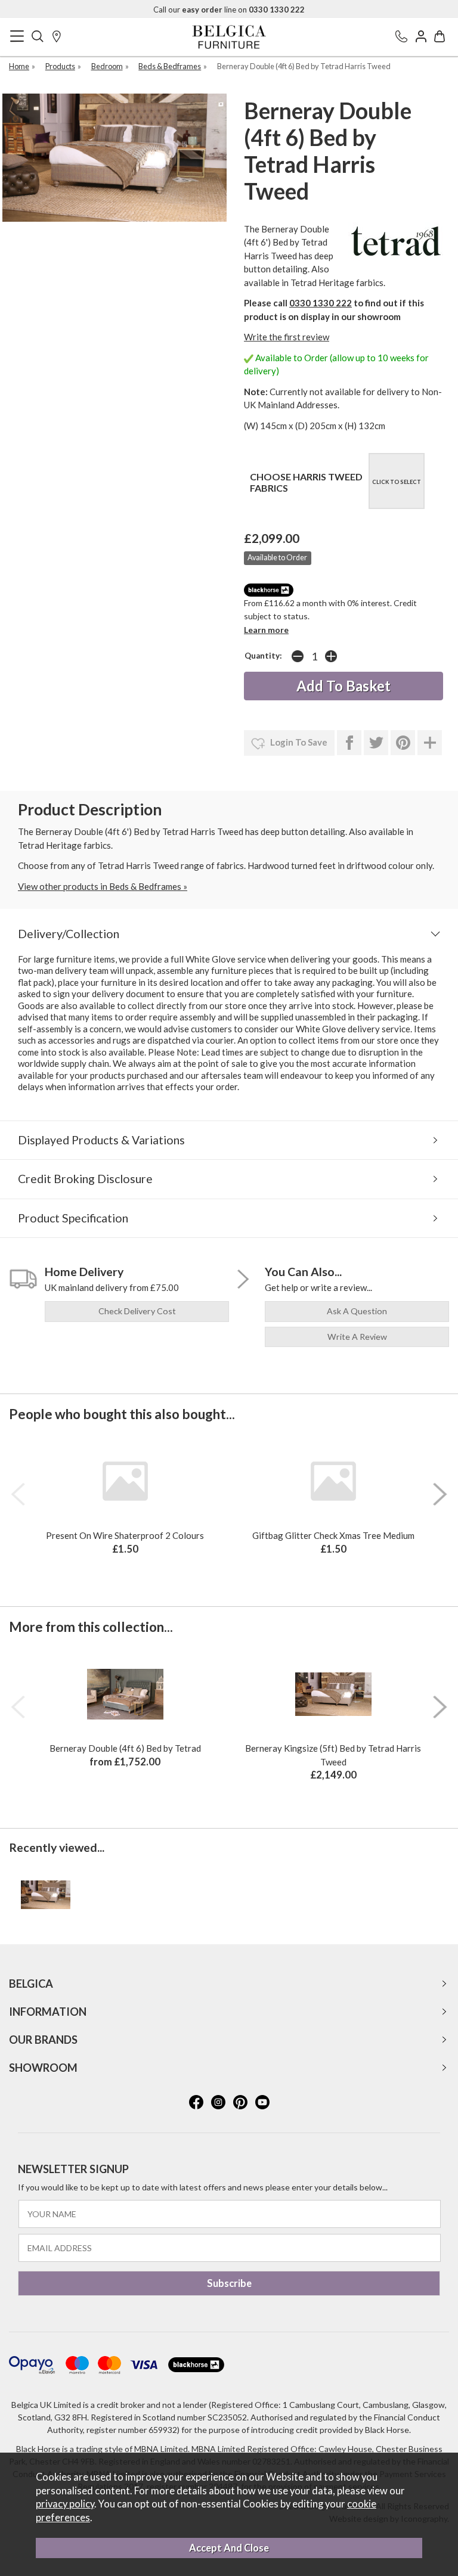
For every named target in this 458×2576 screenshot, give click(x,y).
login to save (298, 742)
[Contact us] (401, 37)
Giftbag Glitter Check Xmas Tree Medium (333, 1535)
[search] (38, 37)
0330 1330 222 (321, 303)
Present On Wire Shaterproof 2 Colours (125, 1535)
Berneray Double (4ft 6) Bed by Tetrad (125, 1748)
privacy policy (65, 2504)
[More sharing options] (430, 743)
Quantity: (263, 656)
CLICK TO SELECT (397, 482)
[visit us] (57, 37)
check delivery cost (137, 1311)
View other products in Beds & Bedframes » (103, 886)
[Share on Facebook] (349, 743)
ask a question (357, 1311)
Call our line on (229, 10)
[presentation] (18, 1494)
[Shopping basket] (440, 37)
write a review (357, 1337)
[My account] (421, 37)
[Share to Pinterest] (403, 743)
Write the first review (287, 337)
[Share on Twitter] (376, 743)
